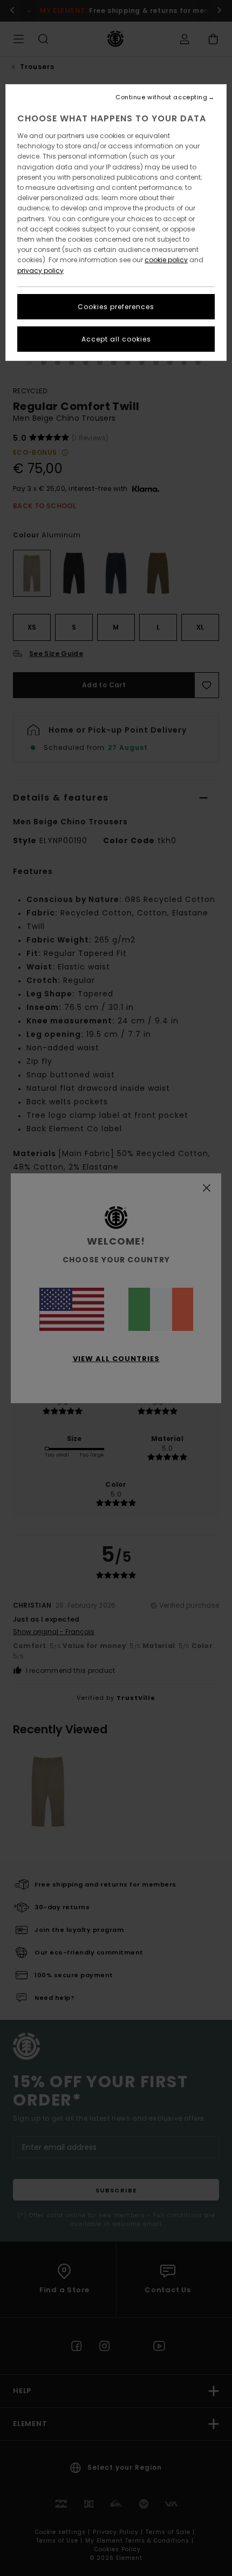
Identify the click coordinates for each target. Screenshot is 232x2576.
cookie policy (166, 260)
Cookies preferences (116, 307)
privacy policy (40, 271)
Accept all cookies (116, 339)
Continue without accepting (161, 97)
